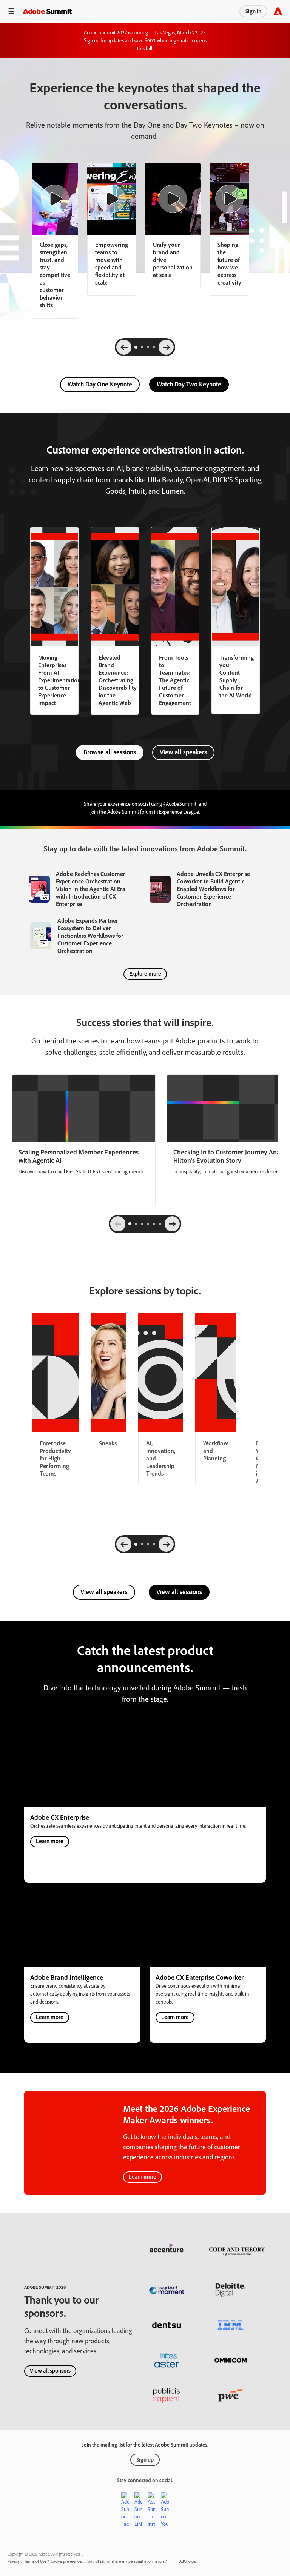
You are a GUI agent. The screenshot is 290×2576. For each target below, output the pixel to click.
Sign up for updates (104, 41)
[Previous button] (118, 1224)
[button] (11, 11)
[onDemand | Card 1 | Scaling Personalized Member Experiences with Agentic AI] (84, 1140)
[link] (112, 229)
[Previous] (124, 347)
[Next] (166, 347)
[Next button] (172, 1224)
